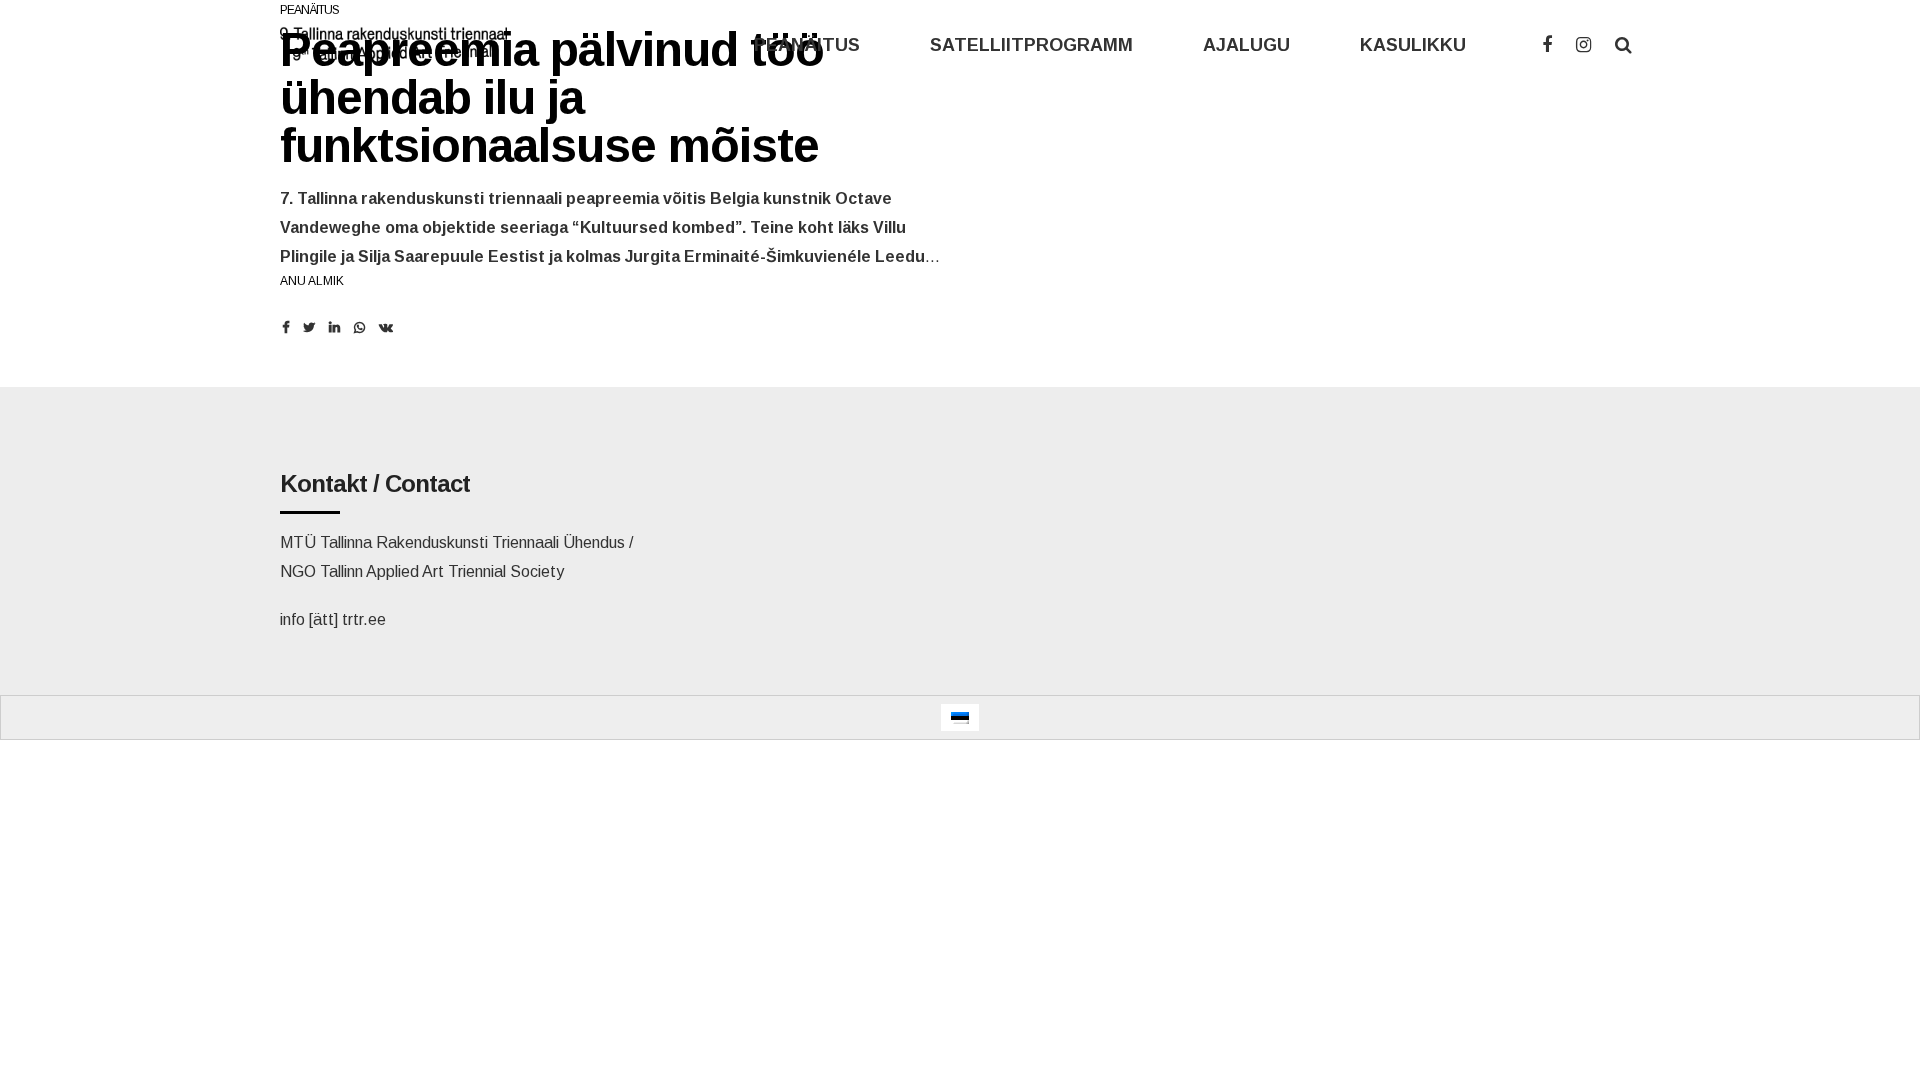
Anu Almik (312, 281)
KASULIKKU (1413, 45)
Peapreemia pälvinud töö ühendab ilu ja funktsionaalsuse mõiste (552, 97)
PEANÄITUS (807, 45)
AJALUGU (1246, 45)
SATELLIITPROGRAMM (1031, 45)
